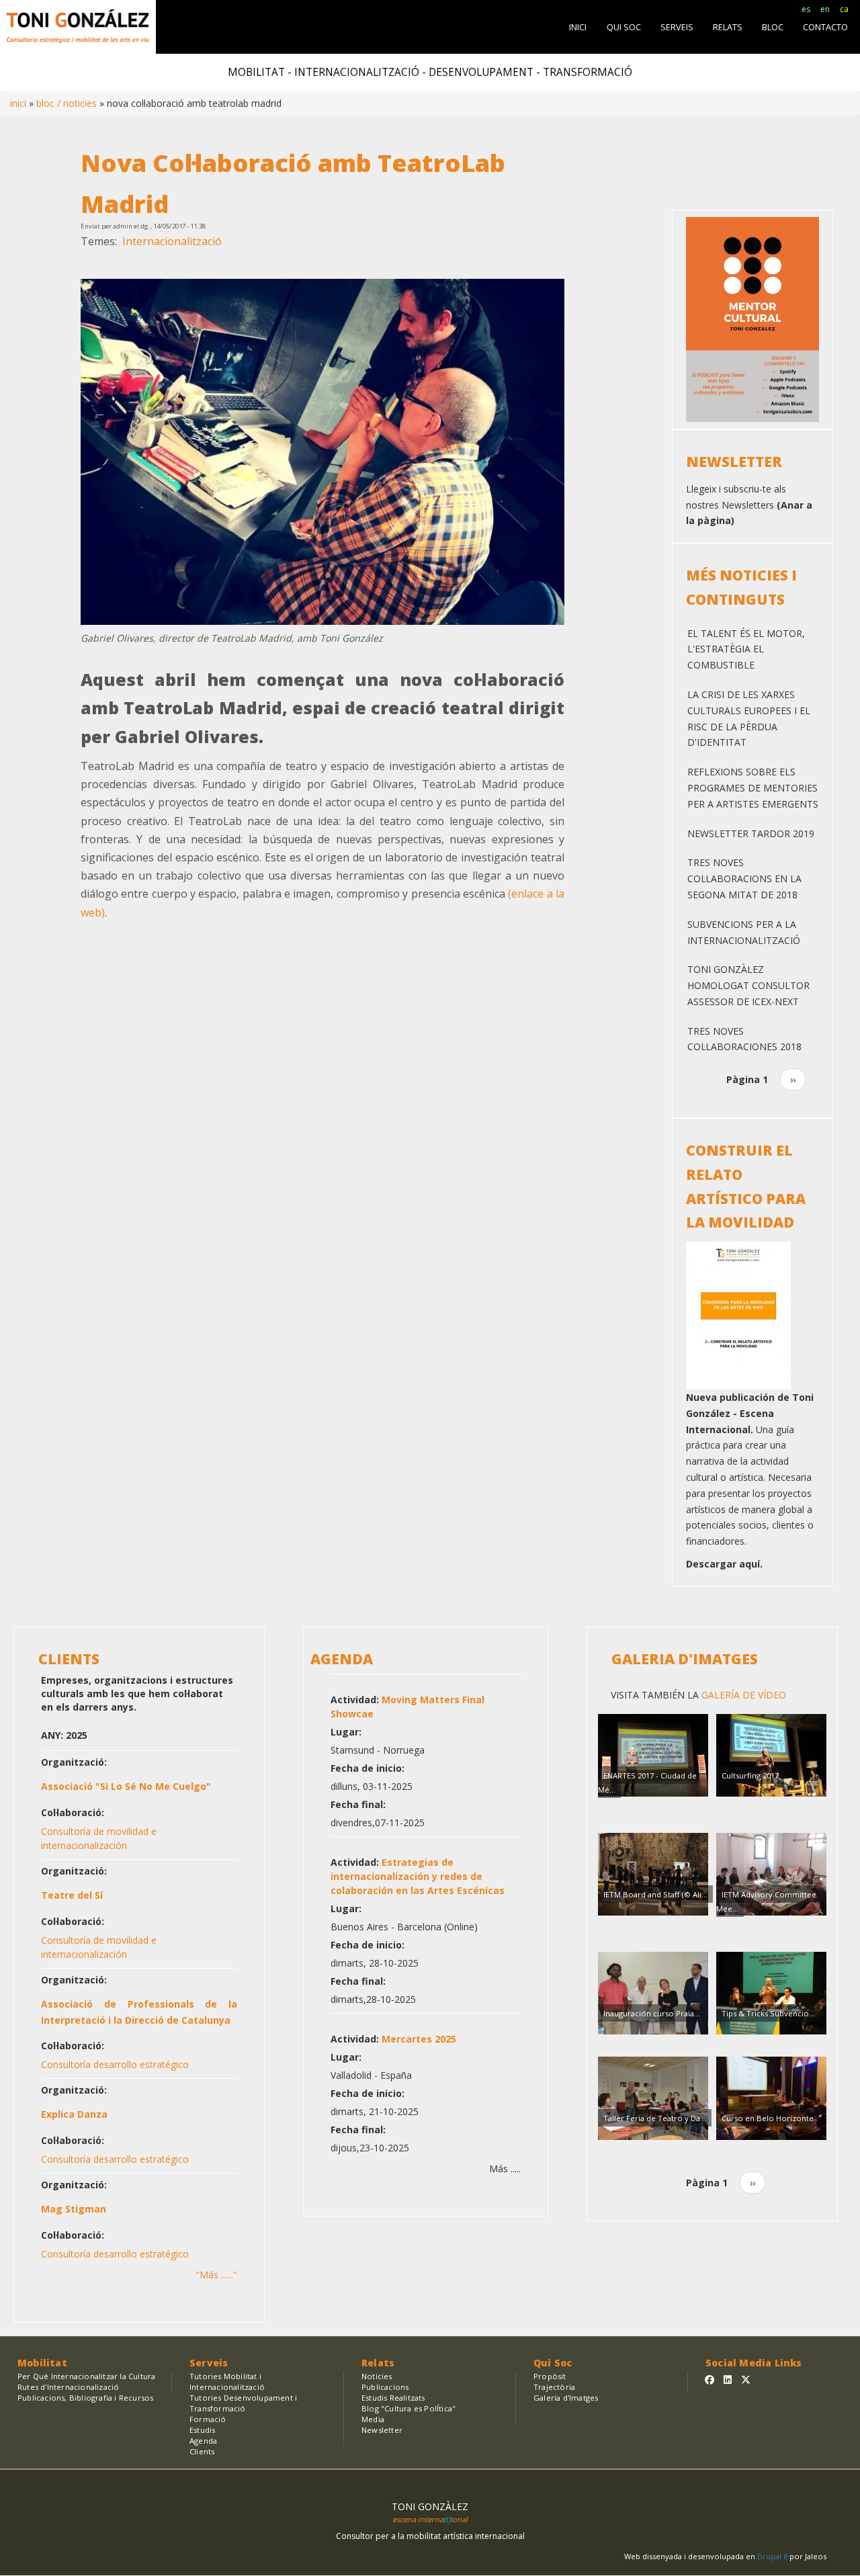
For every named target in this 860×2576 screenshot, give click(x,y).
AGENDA (342, 1659)
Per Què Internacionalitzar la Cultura (86, 2376)
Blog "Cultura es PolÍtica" (408, 2408)
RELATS (728, 27)
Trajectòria (554, 2387)
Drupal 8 (773, 2556)
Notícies (377, 2376)
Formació (208, 2419)
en (825, 9)
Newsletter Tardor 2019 (751, 833)
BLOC (773, 27)
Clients (202, 2451)
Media (373, 2419)
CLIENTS (69, 1659)
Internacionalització (172, 241)
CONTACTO (825, 27)
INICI (578, 27)
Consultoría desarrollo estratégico (115, 2064)
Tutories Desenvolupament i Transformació (243, 2403)
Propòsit (550, 2376)
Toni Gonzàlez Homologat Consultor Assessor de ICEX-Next (748, 985)
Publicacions (385, 2387)
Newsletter (382, 2430)
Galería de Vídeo (742, 1695)
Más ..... (505, 2169)
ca (844, 9)
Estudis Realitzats (393, 2398)
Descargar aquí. (724, 1564)
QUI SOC (624, 27)
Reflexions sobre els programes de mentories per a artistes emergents (753, 788)
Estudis (202, 2430)
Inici (18, 103)
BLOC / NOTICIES (67, 103)
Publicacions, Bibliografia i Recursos (85, 2398)
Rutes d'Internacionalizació (68, 2387)
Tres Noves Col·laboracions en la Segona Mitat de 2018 (744, 878)
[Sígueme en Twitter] (746, 2379)
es (806, 9)
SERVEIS (677, 27)
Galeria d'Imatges (685, 1659)
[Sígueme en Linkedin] (728, 2379)
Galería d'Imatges (566, 2398)
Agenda (203, 2441)
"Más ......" (216, 2275)
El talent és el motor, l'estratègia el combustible (746, 649)
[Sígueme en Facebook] (709, 2379)
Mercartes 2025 (419, 2039)
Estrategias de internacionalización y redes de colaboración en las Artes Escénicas (418, 1876)
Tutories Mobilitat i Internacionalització (227, 2381)
